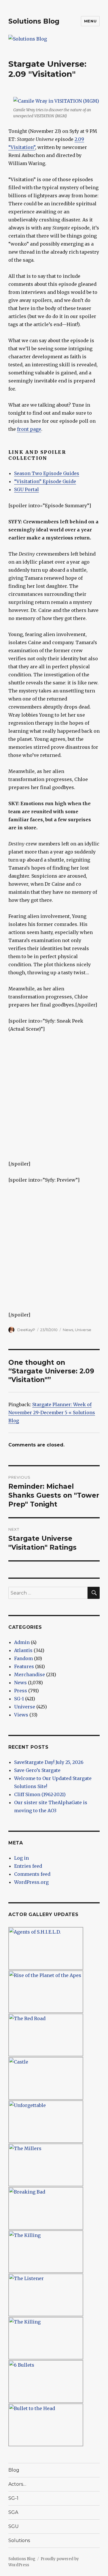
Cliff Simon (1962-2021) (40, 1794)
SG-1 (19, 1699)
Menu (90, 21)
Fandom (23, 1658)
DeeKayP (26, 1330)
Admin (22, 1642)
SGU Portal (26, 489)
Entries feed (28, 1866)
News (68, 1330)
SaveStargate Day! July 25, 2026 (49, 1762)
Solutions (19, 2540)
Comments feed (32, 1874)
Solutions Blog (34, 21)
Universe (83, 1330)
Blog (14, 2470)
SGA (13, 2512)
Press (21, 1691)
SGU (14, 2526)
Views (21, 1715)
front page (29, 429)
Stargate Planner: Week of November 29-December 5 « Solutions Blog (52, 1413)
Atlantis (23, 1650)
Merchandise (30, 1674)
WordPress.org (31, 1882)
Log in (21, 1858)
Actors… (17, 2484)
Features (24, 1666)
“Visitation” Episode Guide (45, 481)
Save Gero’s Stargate (37, 1770)
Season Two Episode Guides (47, 473)
